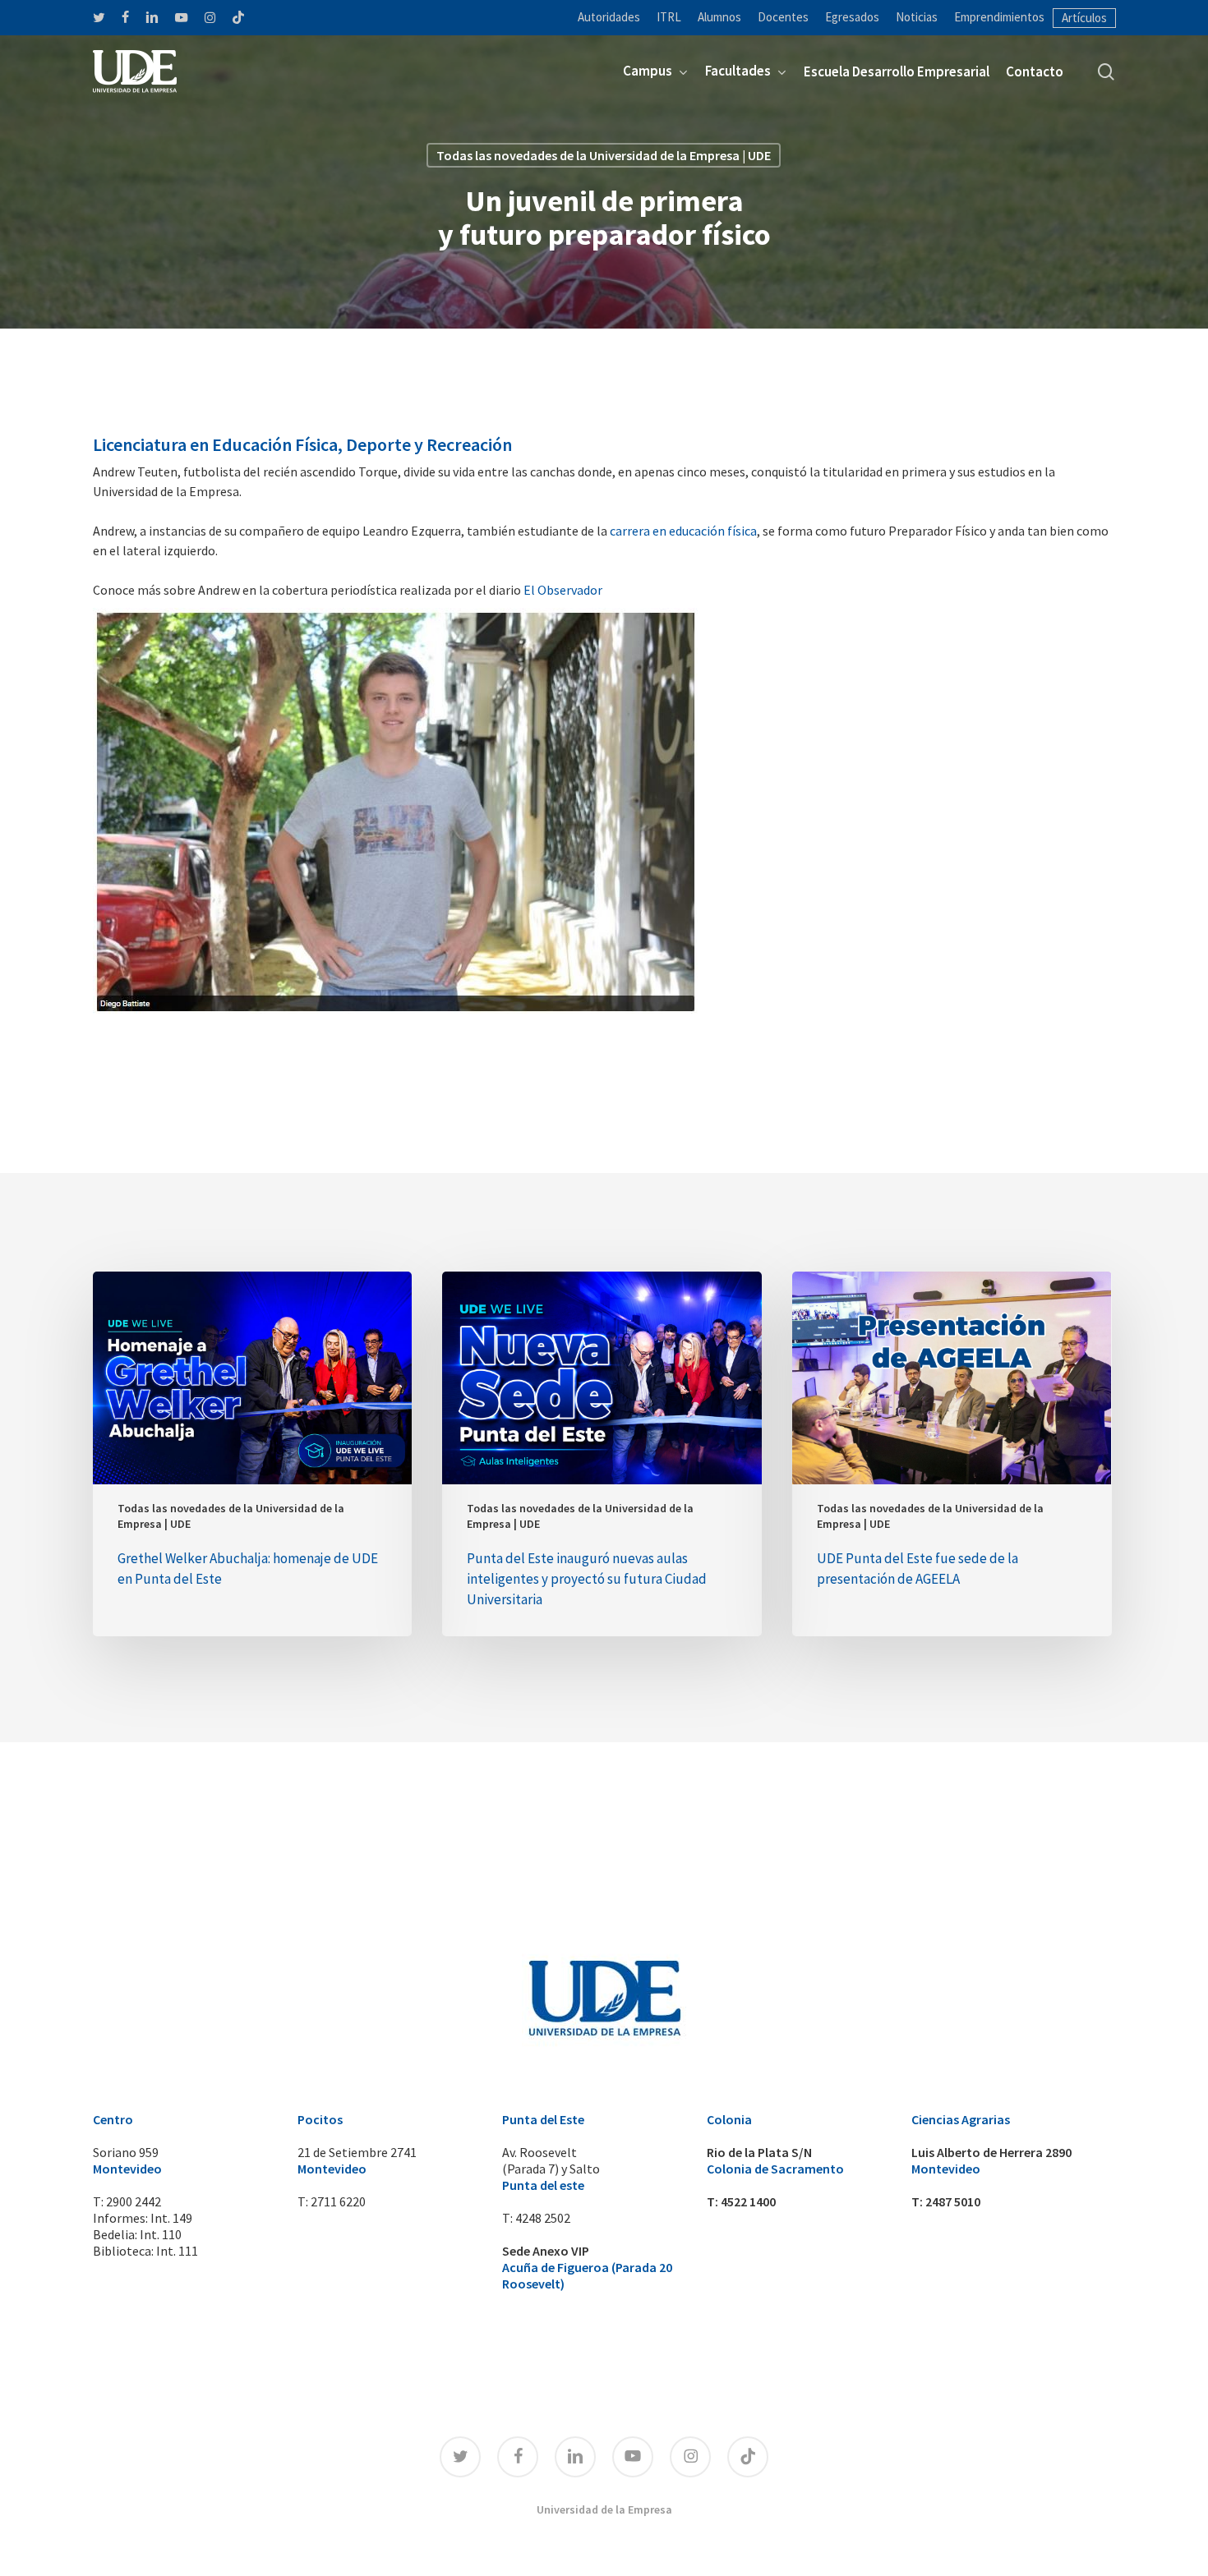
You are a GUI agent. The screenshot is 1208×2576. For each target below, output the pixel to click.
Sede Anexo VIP (546, 2251)
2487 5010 (953, 2201)
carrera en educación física (683, 531)
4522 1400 (748, 2201)
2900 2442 (134, 2201)
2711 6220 (338, 2201)
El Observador (563, 590)
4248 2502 (543, 2218)
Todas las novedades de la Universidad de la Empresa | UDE (604, 155)
